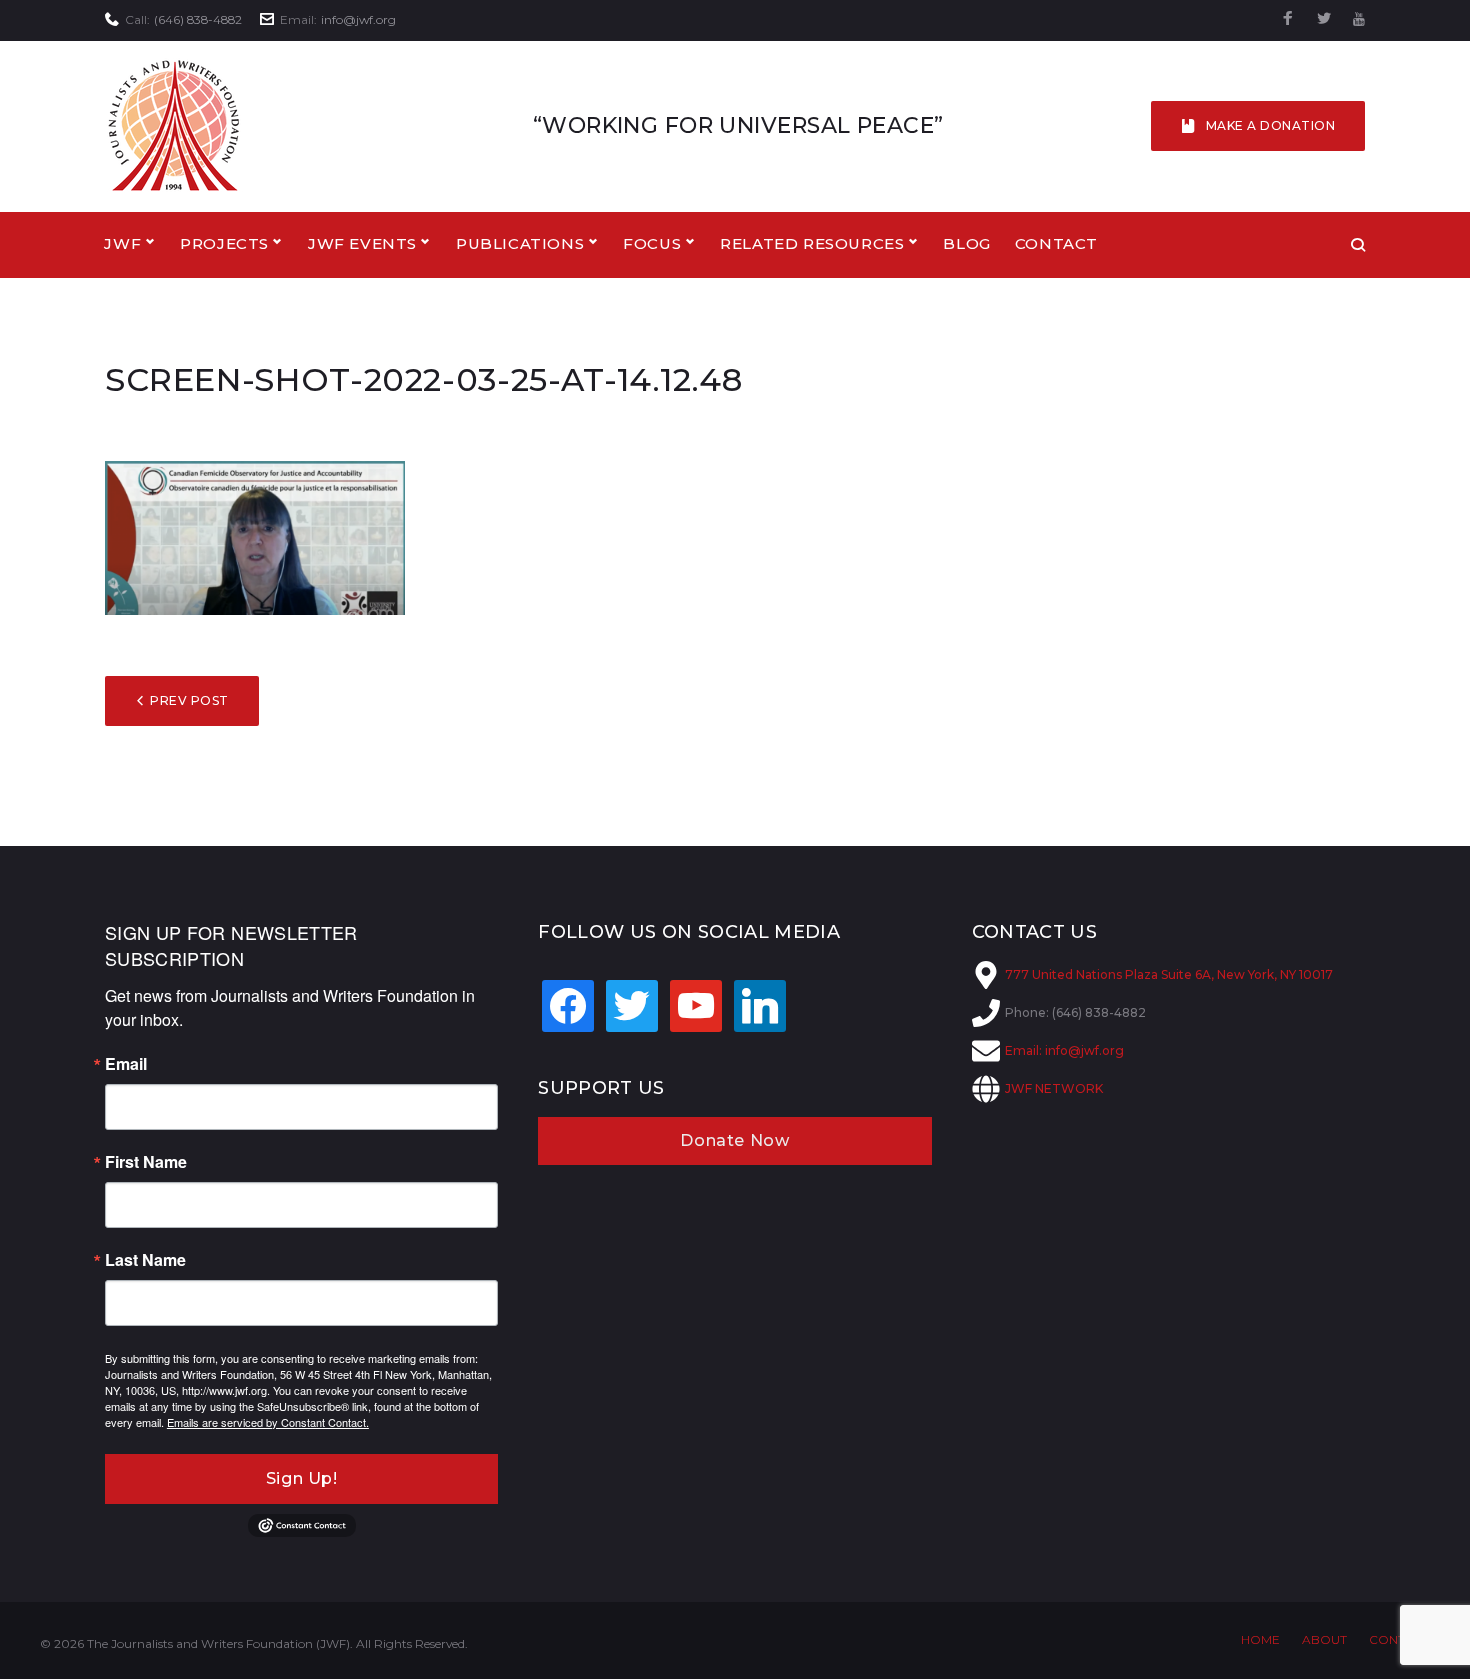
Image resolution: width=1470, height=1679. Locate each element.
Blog (966, 243)
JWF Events (362, 243)
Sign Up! (302, 1478)
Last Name (145, 1260)
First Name (146, 1162)
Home (1260, 1639)
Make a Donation (1270, 125)
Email (126, 1064)
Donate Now (734, 1140)
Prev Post (189, 700)
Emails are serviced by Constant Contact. (268, 1422)
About (1324, 1639)
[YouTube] (1359, 19)
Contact (1056, 243)
